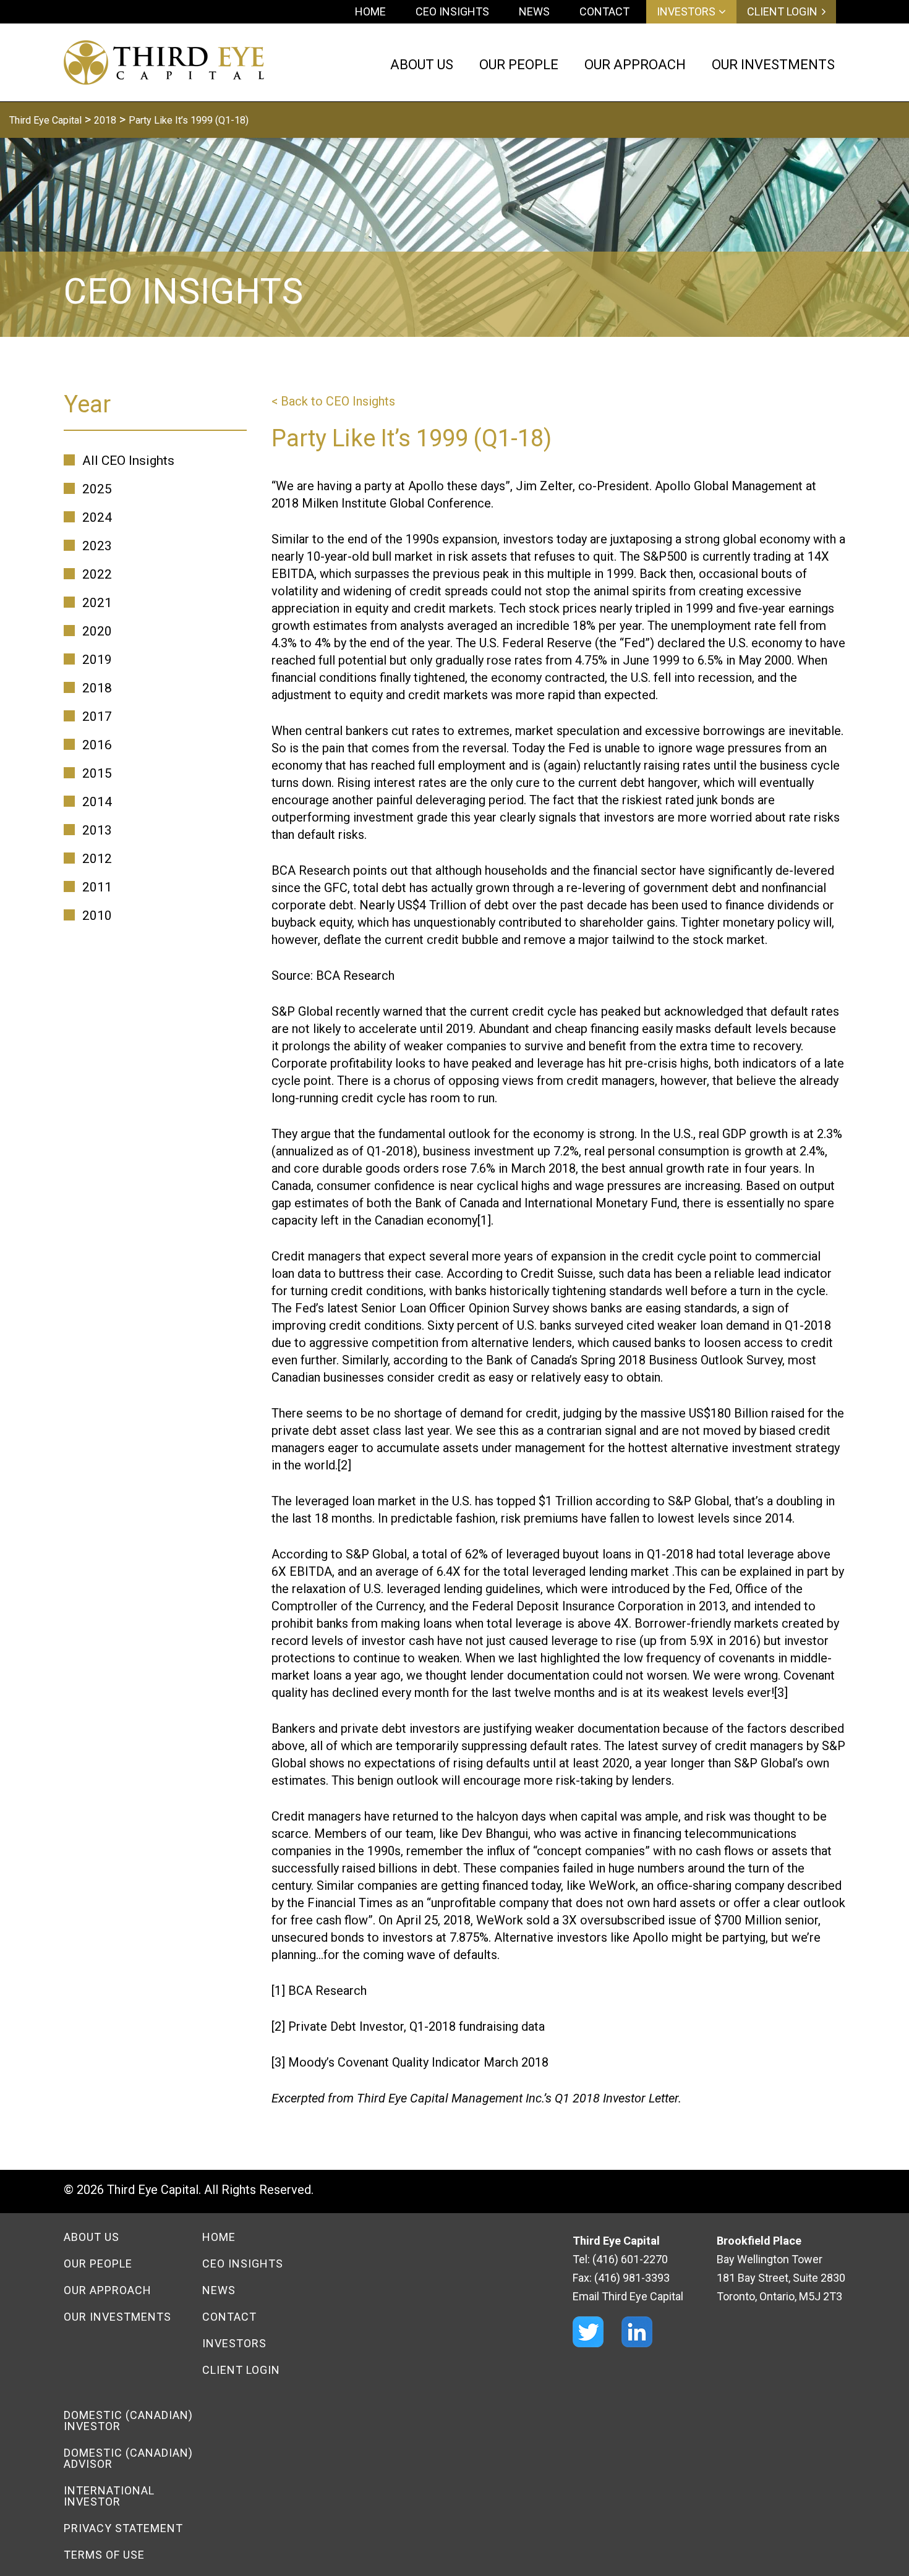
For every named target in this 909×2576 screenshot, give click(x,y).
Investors (686, 12)
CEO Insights (452, 11)
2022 (97, 574)
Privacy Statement (123, 2528)
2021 (97, 603)
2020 (97, 631)
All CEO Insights (128, 461)
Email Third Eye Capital (628, 2296)
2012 (97, 859)
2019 (97, 660)
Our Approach (108, 2290)
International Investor (109, 2496)
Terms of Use (104, 2555)
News (534, 11)
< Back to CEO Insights (333, 401)
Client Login (782, 12)
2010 (97, 916)
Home (370, 11)
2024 (97, 517)
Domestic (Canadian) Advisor (128, 2458)
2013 (97, 830)
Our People (98, 2264)
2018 (97, 688)
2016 (97, 745)
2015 (97, 773)
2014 (97, 802)
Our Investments (117, 2317)
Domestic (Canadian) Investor (128, 2421)
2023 (97, 546)
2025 (97, 489)
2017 (97, 716)
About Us (92, 2237)
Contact (604, 11)
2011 (97, 887)
